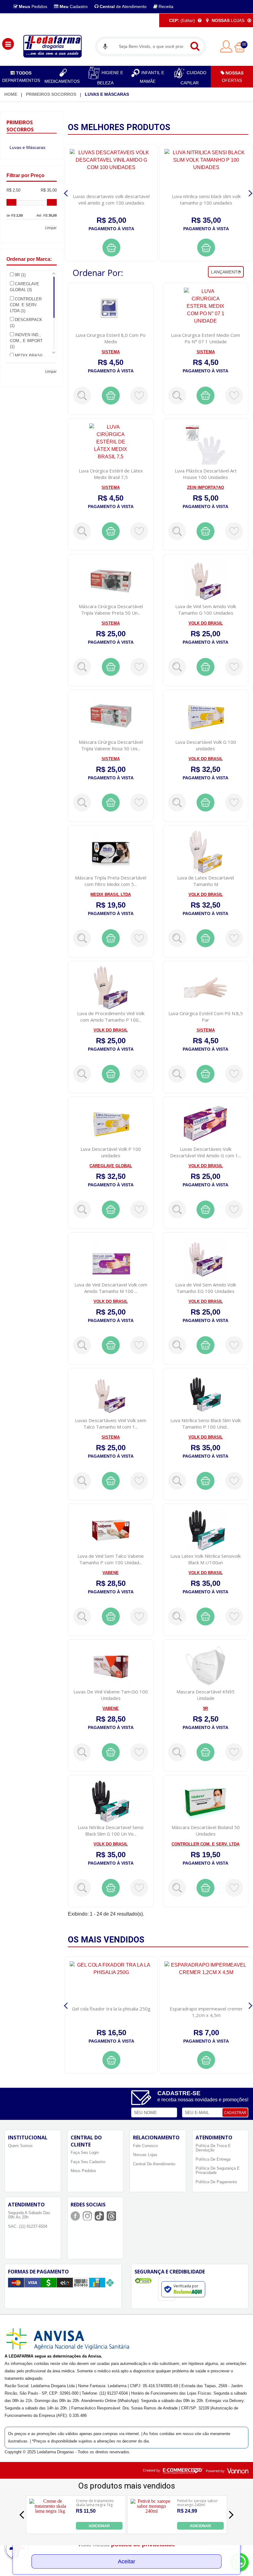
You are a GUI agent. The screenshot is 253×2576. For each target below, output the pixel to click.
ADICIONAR (99, 2526)
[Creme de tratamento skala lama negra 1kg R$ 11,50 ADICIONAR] (50, 2528)
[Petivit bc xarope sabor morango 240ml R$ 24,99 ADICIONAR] (151, 2528)
